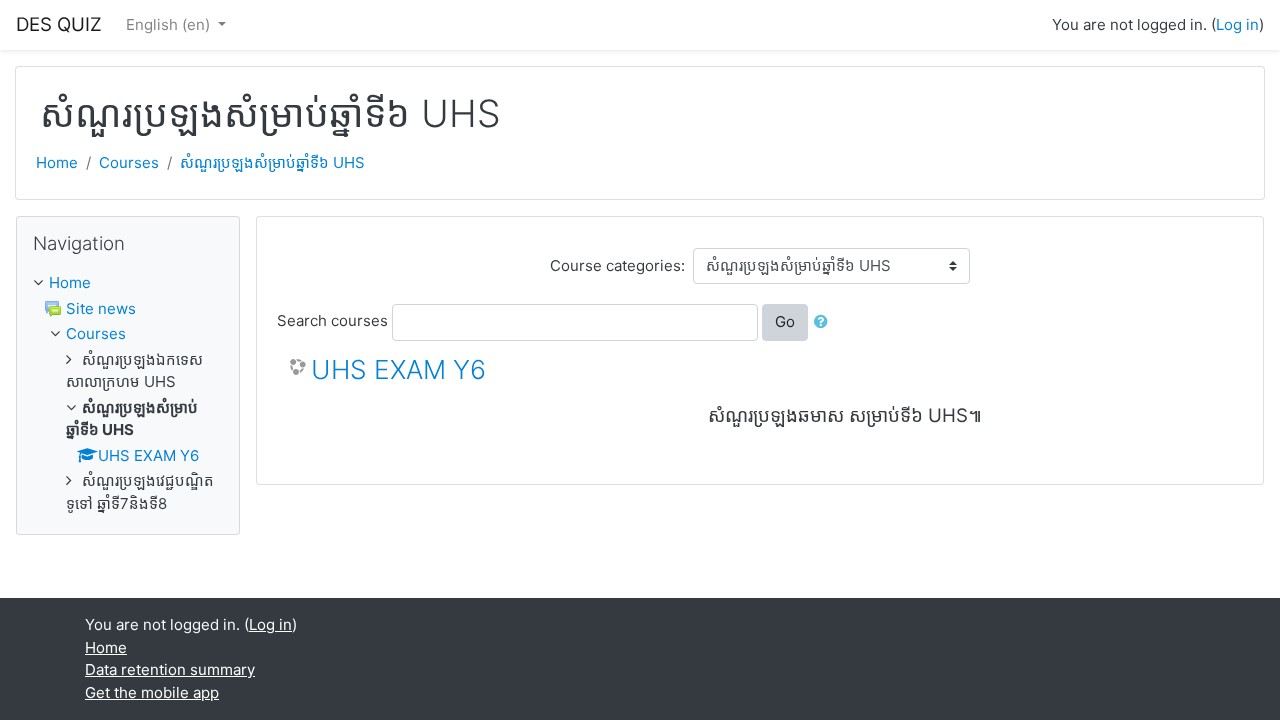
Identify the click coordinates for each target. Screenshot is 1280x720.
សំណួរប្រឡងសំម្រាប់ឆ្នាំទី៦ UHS (272, 162)
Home (57, 162)
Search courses (332, 320)
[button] (825, 322)
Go (785, 321)
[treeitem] (128, 283)
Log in (1237, 24)
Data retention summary (170, 669)
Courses (129, 162)
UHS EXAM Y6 (398, 369)
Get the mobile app (152, 692)
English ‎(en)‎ (170, 24)
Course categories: (617, 265)
